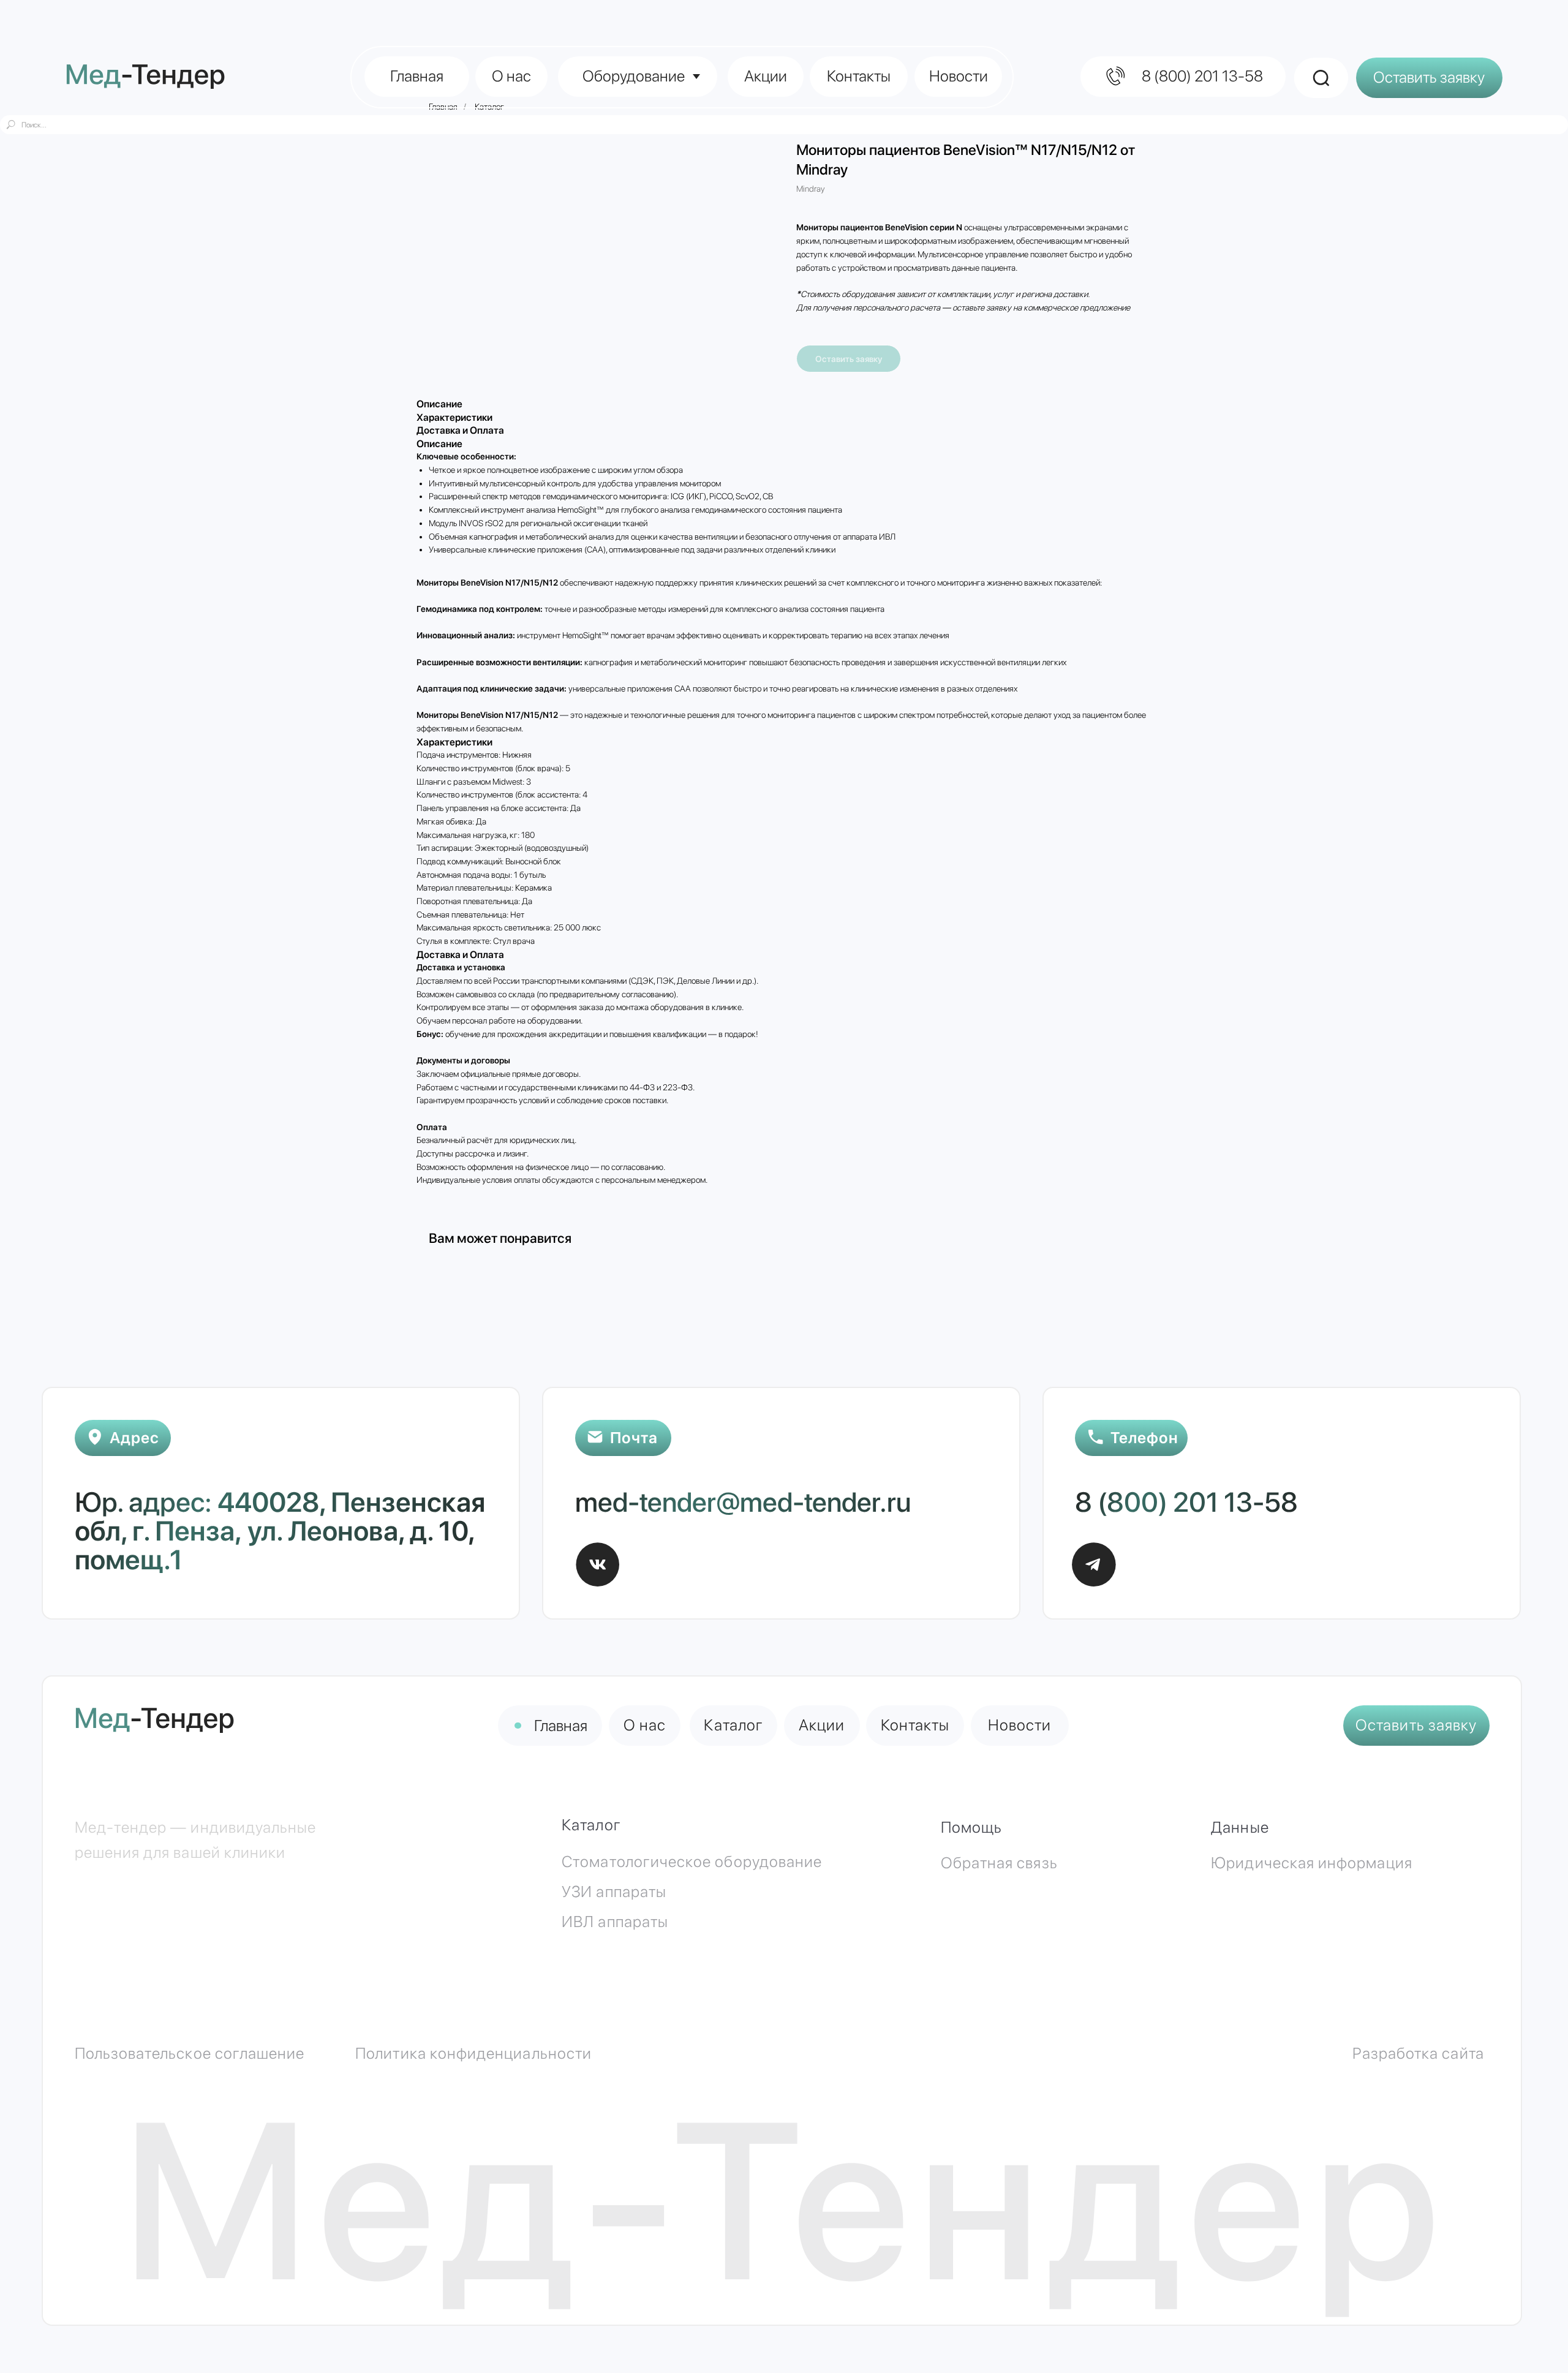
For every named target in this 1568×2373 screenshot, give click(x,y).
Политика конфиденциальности (473, 2053)
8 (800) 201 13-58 (1186, 1502)
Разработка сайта (1418, 2053)
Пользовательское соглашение (190, 2053)
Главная (561, 1726)
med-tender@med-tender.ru (743, 1502)
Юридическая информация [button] (1311, 1863)
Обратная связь (999, 1863)
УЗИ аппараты (614, 1892)
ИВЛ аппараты (615, 1922)
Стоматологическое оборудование (692, 1862)
